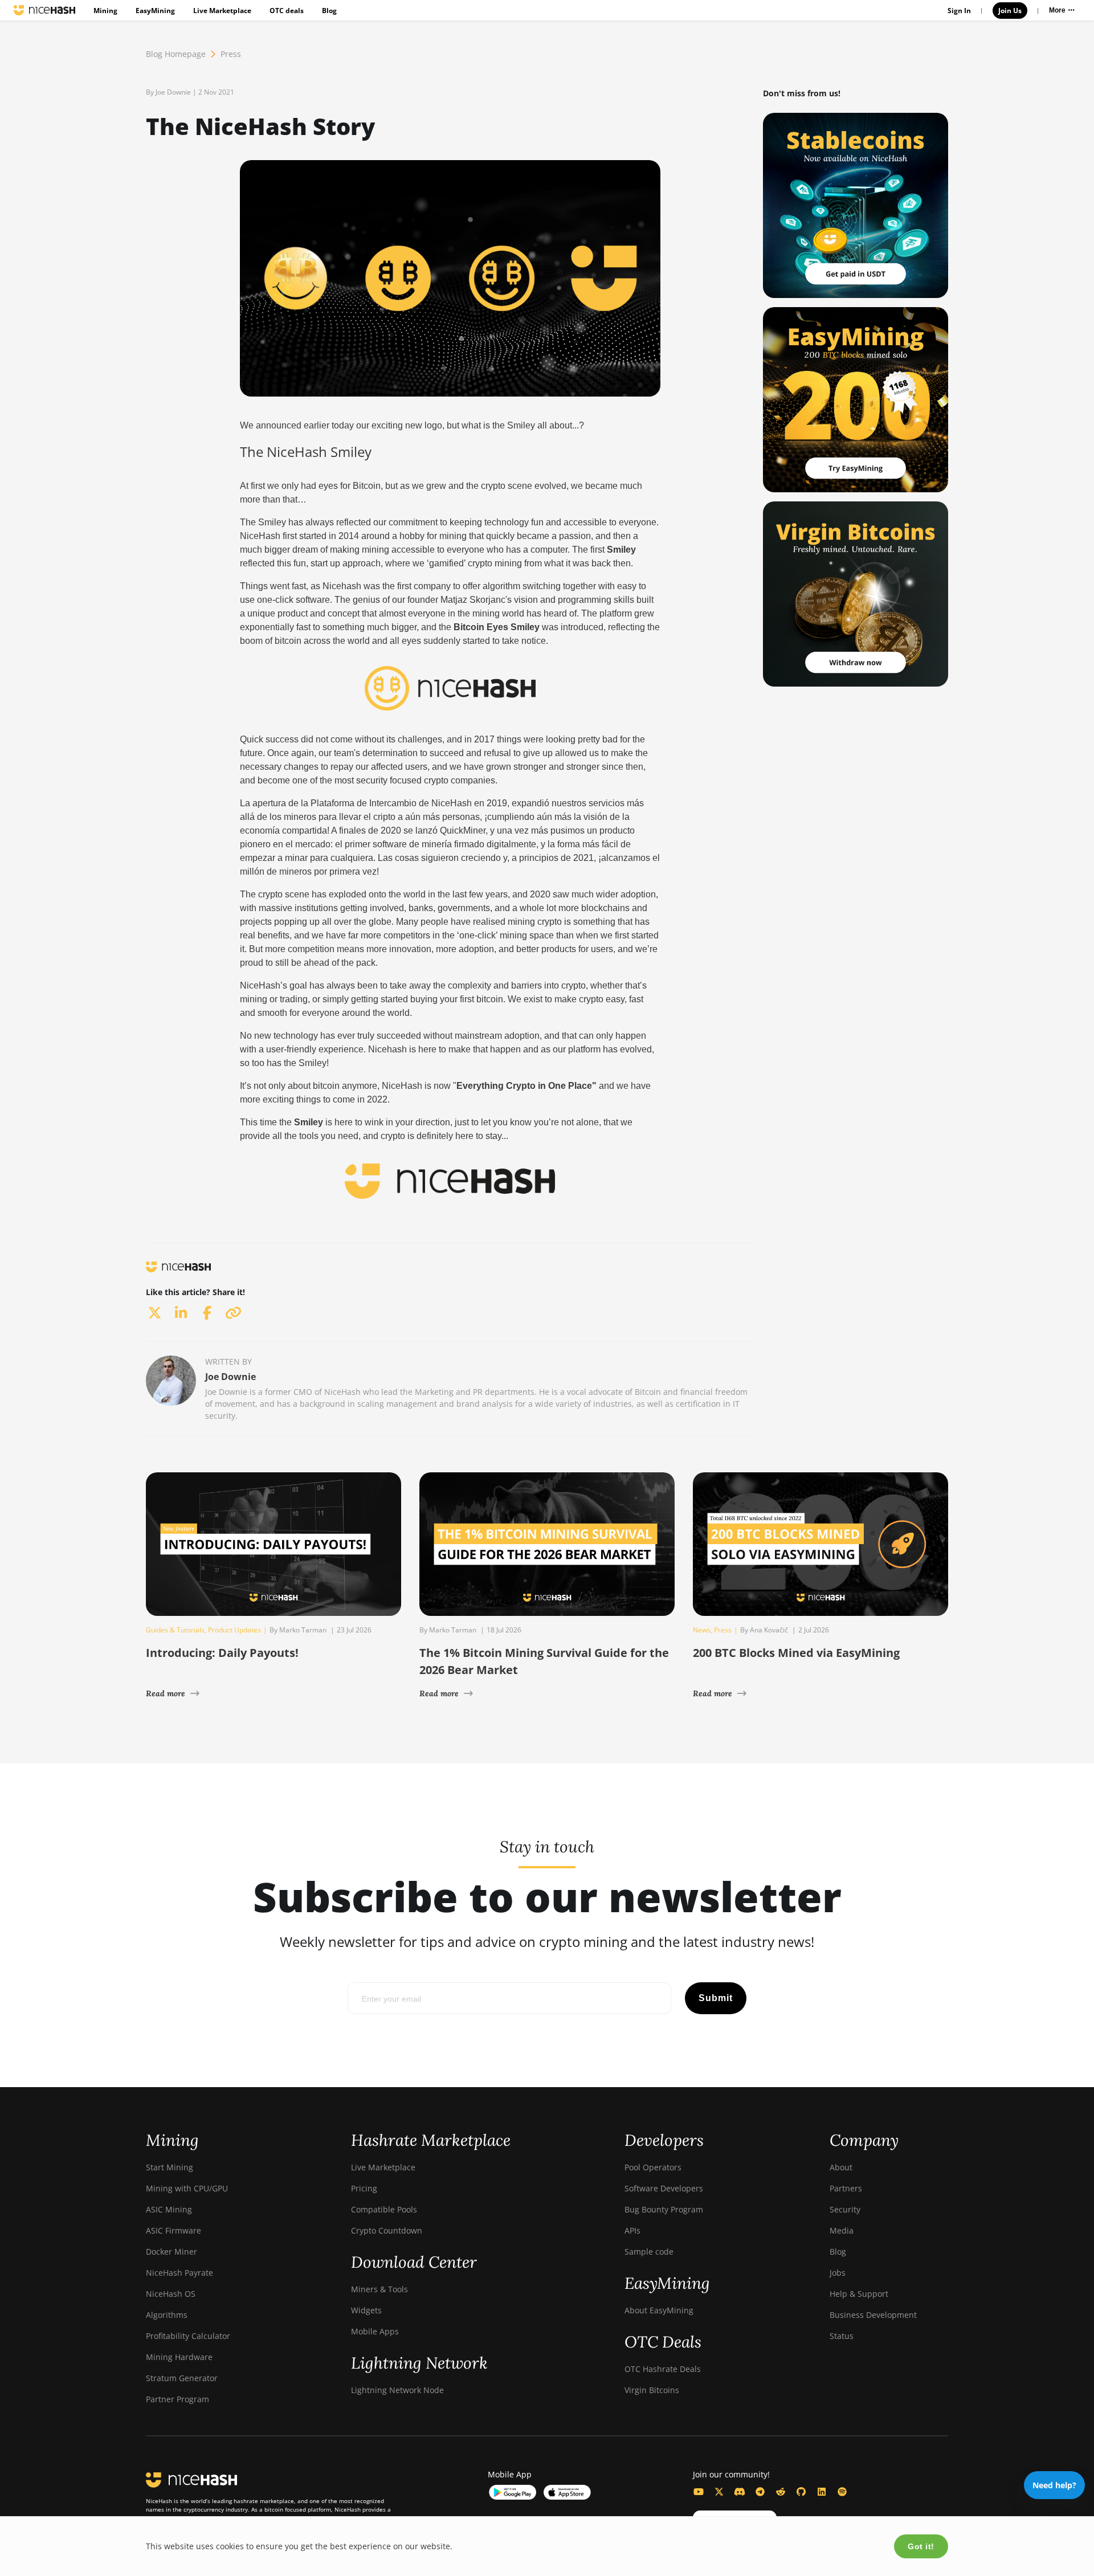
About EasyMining (659, 2310)
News (702, 1630)
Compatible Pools (384, 2209)
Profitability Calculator (188, 2336)
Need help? (1054, 2485)
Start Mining (170, 2167)
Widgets (366, 2310)
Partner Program (177, 2399)
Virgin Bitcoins (652, 2390)
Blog (329, 11)
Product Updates (234, 1630)
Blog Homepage (176, 54)
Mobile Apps (375, 2331)
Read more (166, 1693)
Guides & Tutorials (175, 1630)
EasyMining (155, 11)
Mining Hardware (179, 2357)
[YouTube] (699, 2492)
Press (231, 54)
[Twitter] (719, 2492)
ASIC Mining (169, 2209)
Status (842, 2336)
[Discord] (740, 2492)
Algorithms (167, 2315)
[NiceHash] (44, 10)
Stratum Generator (182, 2378)
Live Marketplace (222, 11)
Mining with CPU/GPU (187, 2188)
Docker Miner (172, 2252)
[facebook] (207, 1313)
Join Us (1010, 11)
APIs (632, 2230)
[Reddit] (781, 2492)
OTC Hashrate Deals (663, 2369)
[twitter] (154, 1313)
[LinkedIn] (822, 2492)
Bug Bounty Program (664, 2209)
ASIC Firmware (174, 2230)
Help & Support (859, 2294)
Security (845, 2209)
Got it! (921, 2546)
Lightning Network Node (397, 2390)
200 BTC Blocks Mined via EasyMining (796, 1653)
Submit (716, 1998)
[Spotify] (842, 2492)
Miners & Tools (379, 2289)
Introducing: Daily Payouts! (222, 1653)
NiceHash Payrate (179, 2273)
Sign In (959, 11)
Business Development (873, 2315)
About (841, 2167)
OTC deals (287, 11)
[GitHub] (801, 2492)
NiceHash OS (171, 2294)
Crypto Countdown (387, 2230)
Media (842, 2230)
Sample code (649, 2252)
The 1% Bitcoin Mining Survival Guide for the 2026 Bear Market (544, 1661)
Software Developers (664, 2188)
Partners (846, 2188)
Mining (105, 11)
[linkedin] (181, 1313)
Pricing (364, 2188)
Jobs (838, 2273)
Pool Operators (653, 2167)
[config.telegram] (760, 2492)
